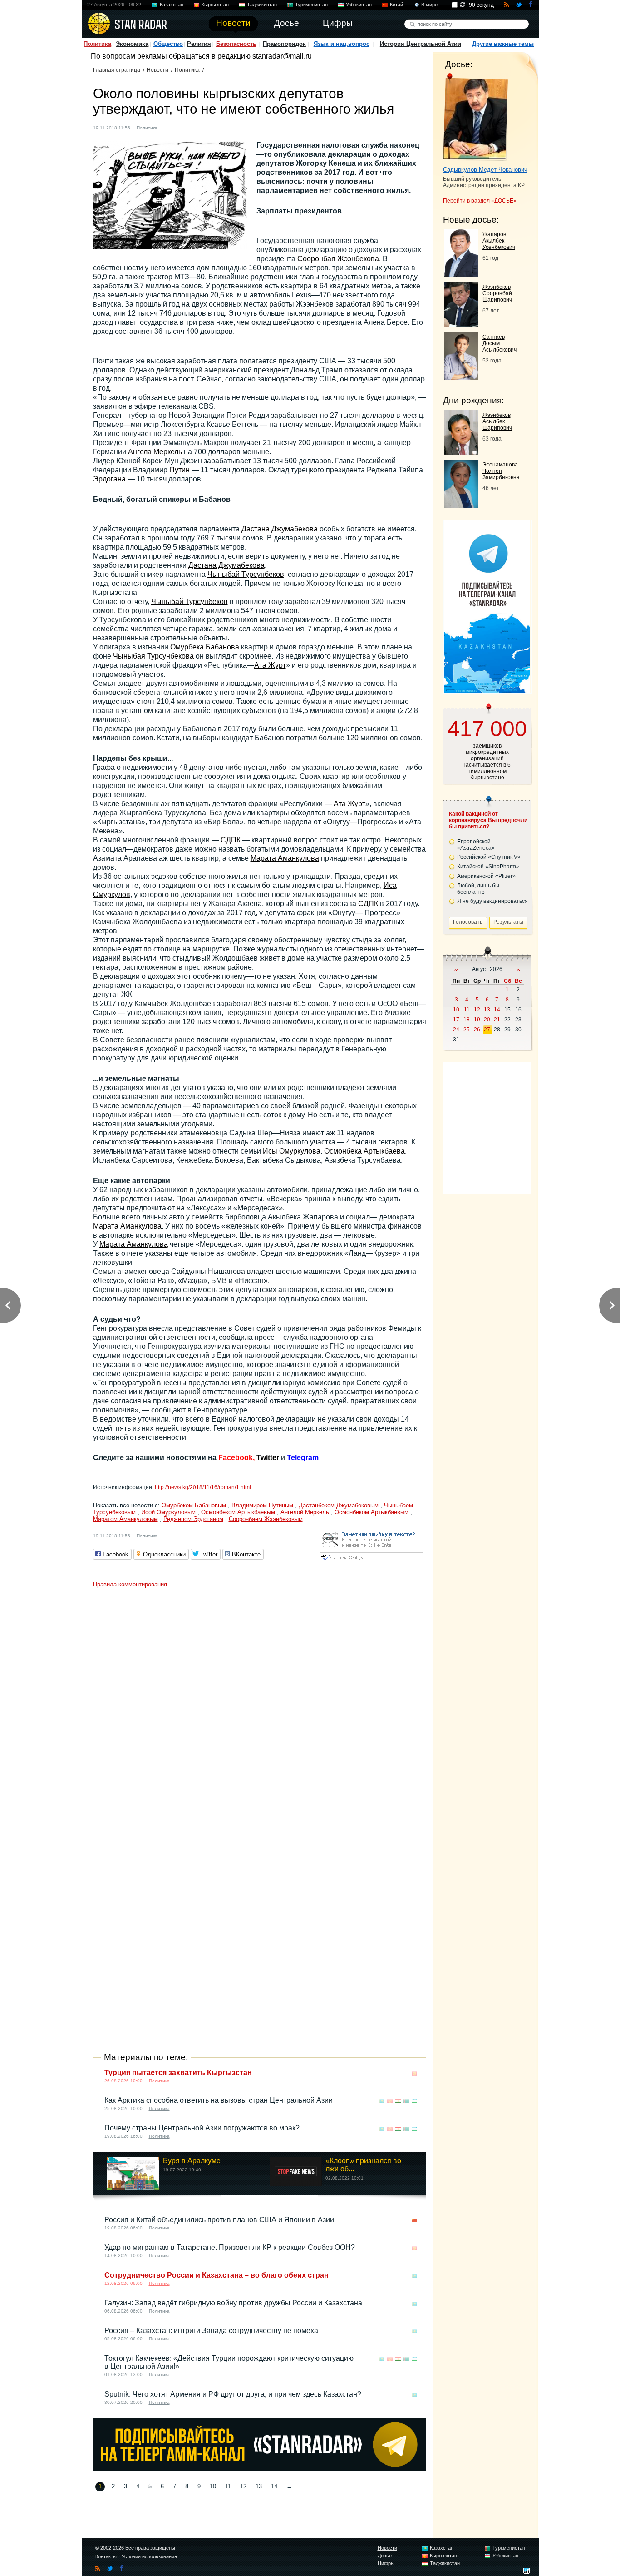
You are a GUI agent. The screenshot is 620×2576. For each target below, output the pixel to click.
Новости (157, 70)
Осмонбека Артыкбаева (364, 1151)
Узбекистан (359, 5)
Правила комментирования (130, 1584)
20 (487, 1020)
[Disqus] (260, 1706)
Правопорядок (284, 44)
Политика (97, 44)
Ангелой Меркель (305, 1512)
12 (243, 2486)
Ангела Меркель (155, 452)
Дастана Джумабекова (280, 529)
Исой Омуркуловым (168, 1512)
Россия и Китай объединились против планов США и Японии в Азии (219, 2220)
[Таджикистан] (398, 2101)
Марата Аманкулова (285, 858)
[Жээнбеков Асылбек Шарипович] (461, 453)
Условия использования (149, 2556)
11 (228, 2486)
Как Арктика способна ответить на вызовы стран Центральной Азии (219, 2100)
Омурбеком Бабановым (194, 1505)
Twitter (268, 1458)
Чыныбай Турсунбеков (246, 574)
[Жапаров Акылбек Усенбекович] (461, 275)
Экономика (132, 44)
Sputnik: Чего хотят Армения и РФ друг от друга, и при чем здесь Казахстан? (233, 2394)
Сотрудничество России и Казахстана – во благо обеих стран (217, 2275)
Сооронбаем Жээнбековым (266, 1519)
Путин (180, 470)
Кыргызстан (215, 5)
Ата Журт (270, 665)
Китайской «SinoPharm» (488, 867)
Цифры (386, 2563)
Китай (396, 5)
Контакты (106, 2556)
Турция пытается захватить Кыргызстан (178, 2073)
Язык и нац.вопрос (342, 44)
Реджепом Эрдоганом (193, 1519)
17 (456, 1020)
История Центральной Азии (421, 44)
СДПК (231, 840)
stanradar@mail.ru (282, 56)
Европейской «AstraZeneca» (476, 845)
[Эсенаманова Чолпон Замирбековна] (461, 505)
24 (456, 1030)
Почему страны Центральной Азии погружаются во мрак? (202, 2128)
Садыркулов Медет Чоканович (485, 170)
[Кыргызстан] (170, 127)
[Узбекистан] (414, 2101)
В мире (429, 5)
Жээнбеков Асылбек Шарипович (497, 421)
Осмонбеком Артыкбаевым (238, 1512)
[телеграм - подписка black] (260, 2468)
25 (467, 1030)
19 (477, 1020)
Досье (385, 2556)
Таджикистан (262, 5)
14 (274, 2486)
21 (497, 1020)
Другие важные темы (503, 44)
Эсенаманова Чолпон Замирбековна (501, 471)
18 (467, 1020)
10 (213, 2486)
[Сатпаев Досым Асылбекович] (461, 378)
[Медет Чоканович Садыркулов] (475, 117)
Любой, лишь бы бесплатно (478, 889)
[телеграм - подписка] (487, 691)
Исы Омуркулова (292, 1151)
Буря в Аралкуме (192, 2161)
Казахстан (172, 5)
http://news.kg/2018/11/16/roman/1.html (203, 1487)
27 (487, 1030)
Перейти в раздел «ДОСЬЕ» (480, 201)
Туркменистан (311, 5)
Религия (199, 44)
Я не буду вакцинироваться (492, 901)
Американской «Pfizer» (486, 876)
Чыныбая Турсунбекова (153, 656)
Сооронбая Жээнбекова (338, 259)
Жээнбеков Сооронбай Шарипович (497, 293)
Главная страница (117, 70)
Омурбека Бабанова (205, 647)
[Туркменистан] (406, 2101)
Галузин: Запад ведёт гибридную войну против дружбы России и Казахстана (233, 2303)
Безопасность (236, 44)
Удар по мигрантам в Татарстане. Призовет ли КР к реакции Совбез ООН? (230, 2247)
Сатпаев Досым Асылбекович (499, 343)
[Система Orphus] (372, 1561)
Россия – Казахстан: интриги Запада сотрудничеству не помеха (211, 2331)
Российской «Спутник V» (489, 857)
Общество (168, 44)
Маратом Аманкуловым (125, 1519)
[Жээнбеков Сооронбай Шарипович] (461, 325)
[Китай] (414, 2221)
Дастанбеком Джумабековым (339, 1505)
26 (477, 1030)
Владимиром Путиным (262, 1505)
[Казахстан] (382, 2101)
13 (259, 2486)
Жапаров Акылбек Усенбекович (499, 241)
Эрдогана (109, 479)
